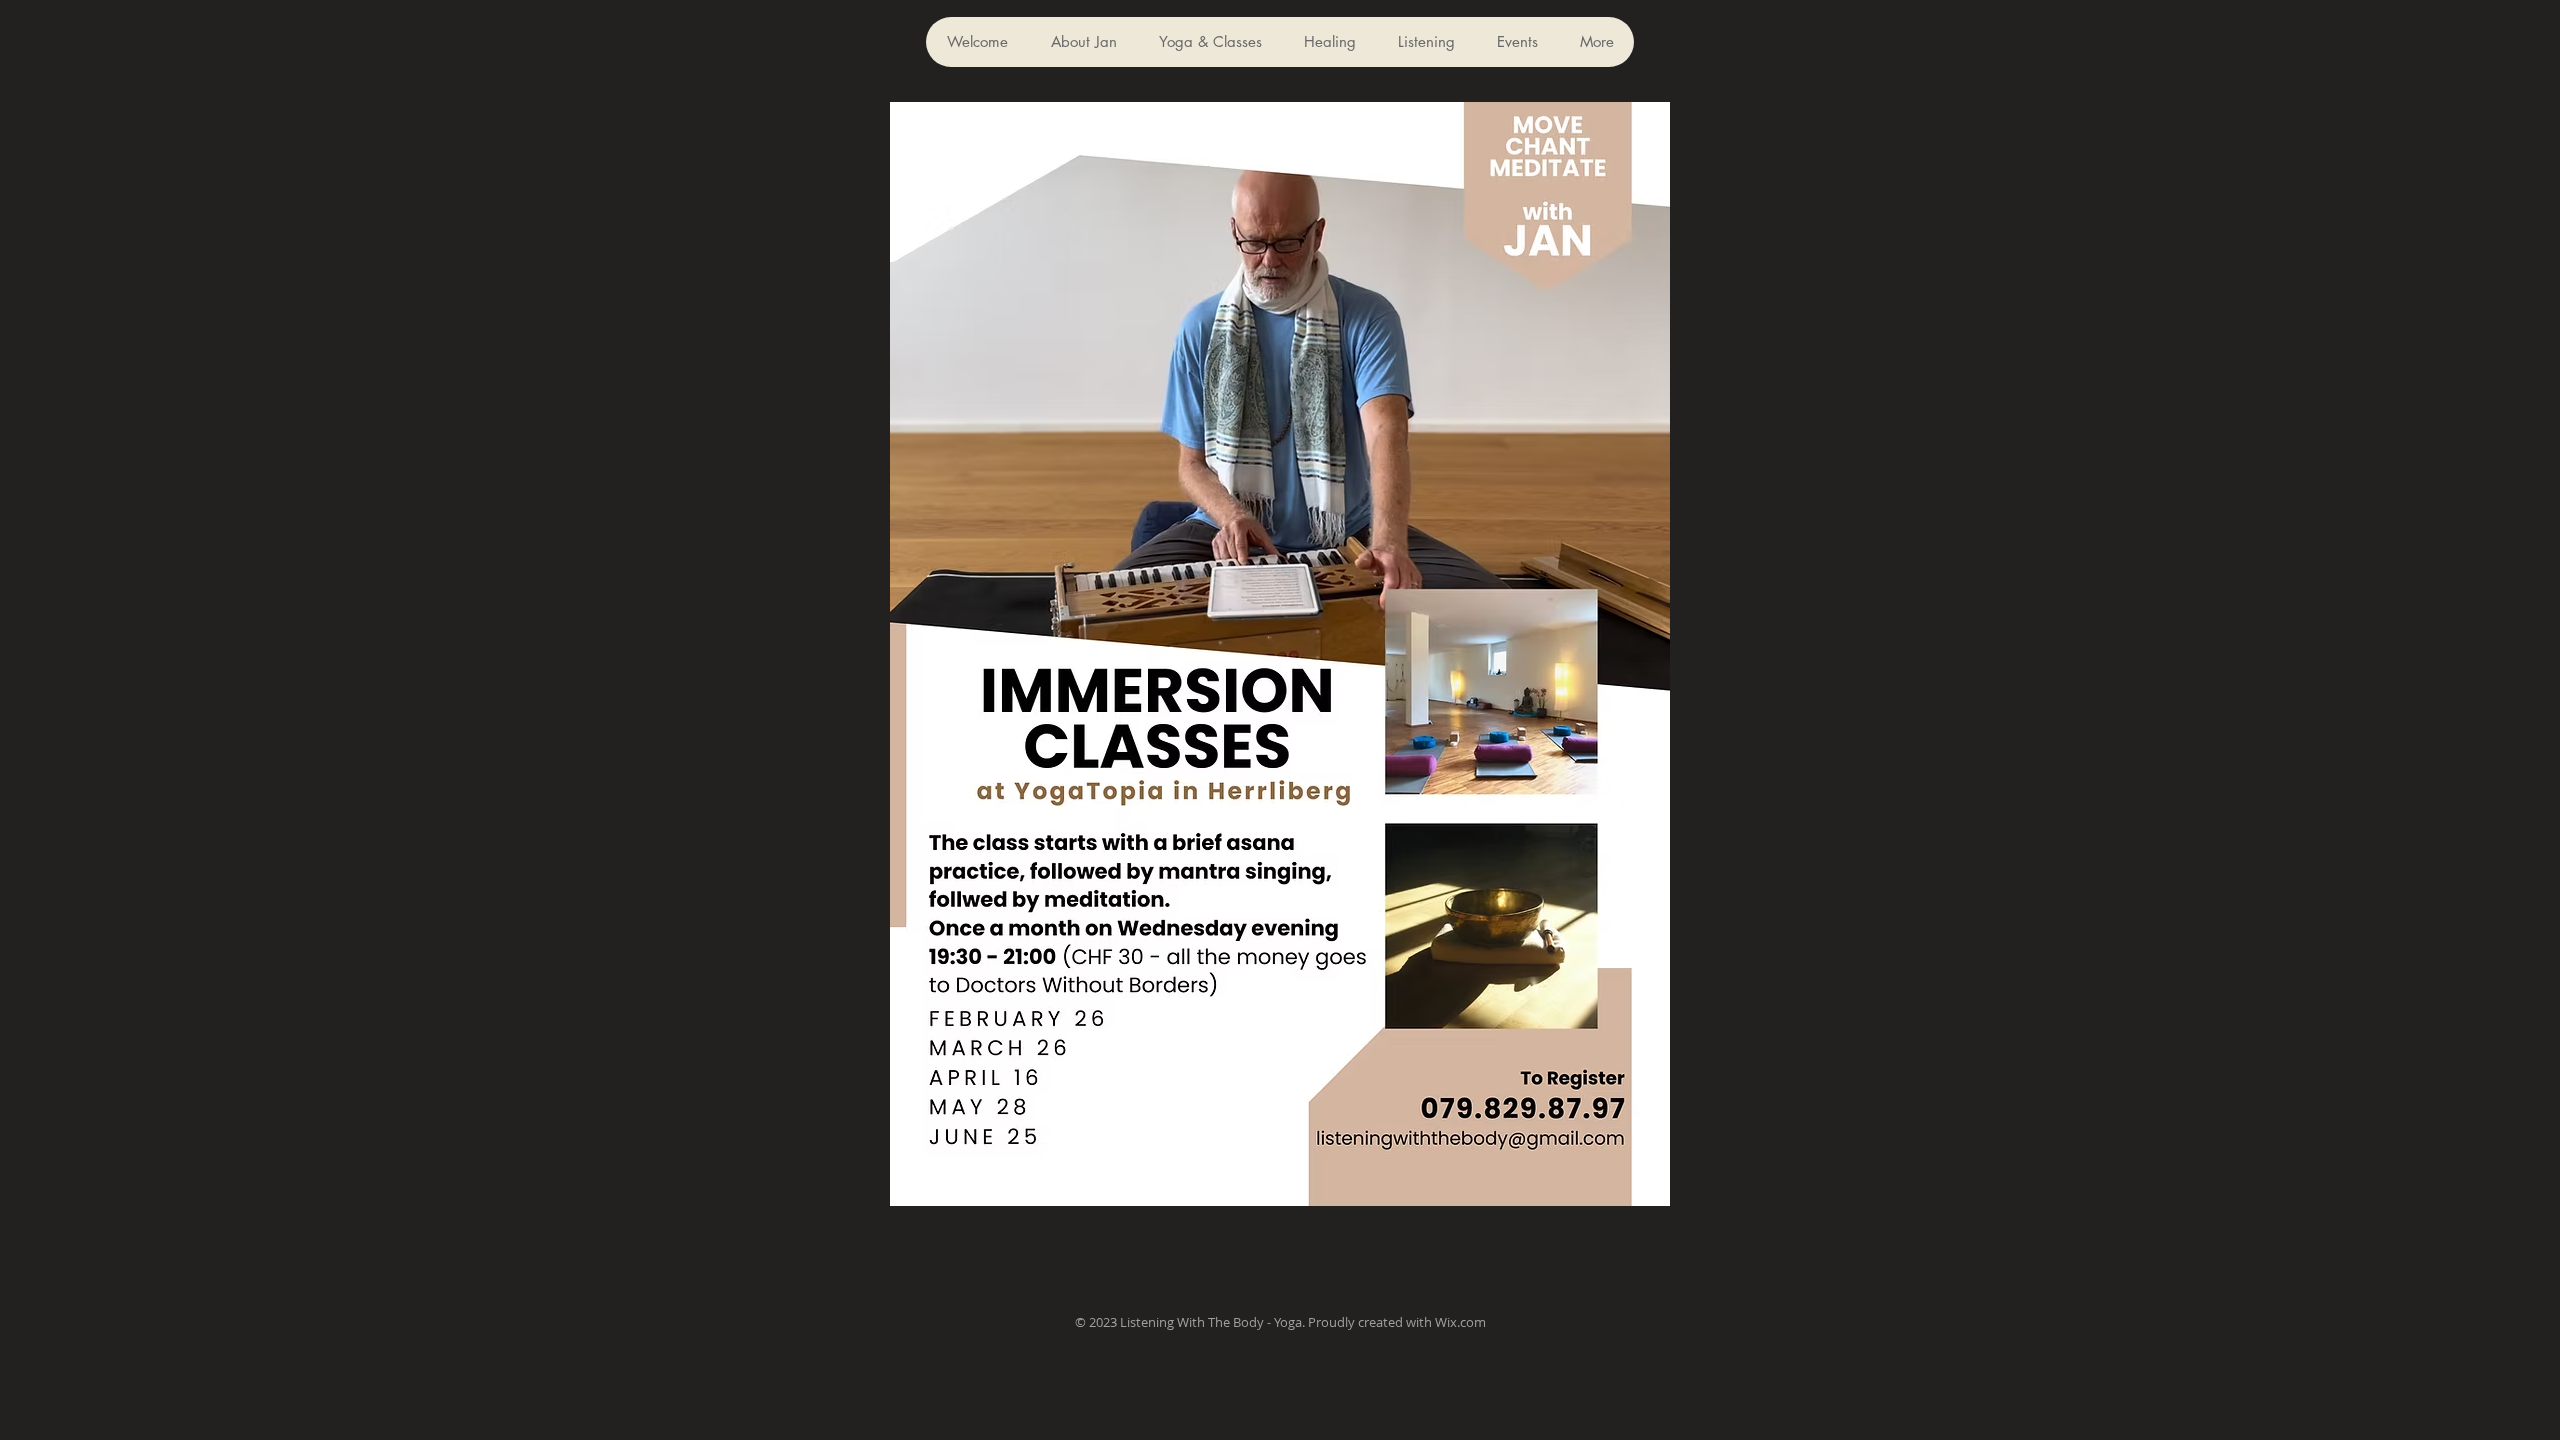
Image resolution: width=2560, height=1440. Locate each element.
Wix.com (1460, 1322)
